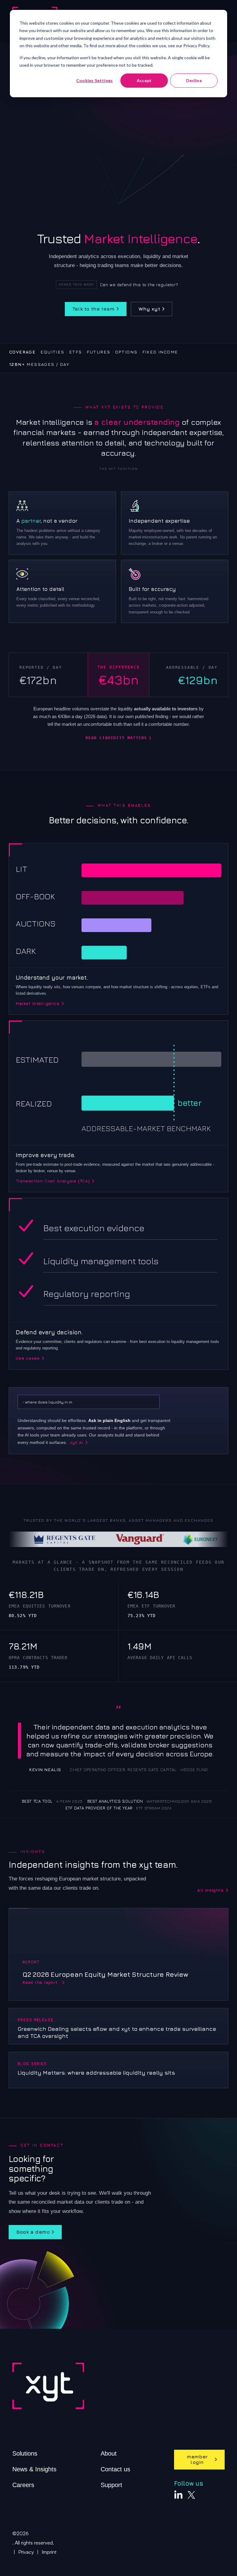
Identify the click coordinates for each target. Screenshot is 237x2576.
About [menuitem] (109, 2453)
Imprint (49, 2552)
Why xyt (149, 309)
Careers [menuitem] (23, 2485)
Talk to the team (94, 309)
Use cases (28, 1358)
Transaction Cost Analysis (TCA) (53, 1181)
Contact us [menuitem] (115, 2469)
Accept (144, 80)
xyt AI (77, 1443)
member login (197, 2459)
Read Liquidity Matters (116, 738)
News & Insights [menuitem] (34, 2469)
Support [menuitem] (111, 2485)
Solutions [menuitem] (25, 2453)
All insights (210, 1890)
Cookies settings (94, 80)
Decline (194, 80)
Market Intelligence (38, 1004)
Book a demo (33, 2232)
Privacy (26, 2552)
